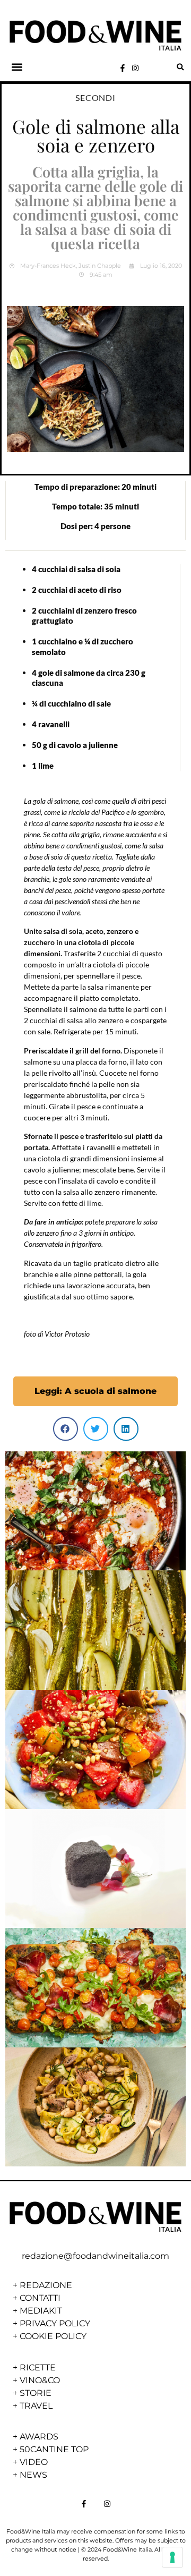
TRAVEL (36, 2406)
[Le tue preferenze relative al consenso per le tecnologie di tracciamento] (172, 2557)
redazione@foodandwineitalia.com (95, 2256)
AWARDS (39, 2437)
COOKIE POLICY (53, 2336)
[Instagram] (135, 68)
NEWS (33, 2475)
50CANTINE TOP (54, 2449)
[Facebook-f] (123, 68)
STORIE (36, 2393)
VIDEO (34, 2462)
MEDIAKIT (41, 2311)
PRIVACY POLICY (55, 2323)
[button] (17, 67)
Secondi (95, 97)
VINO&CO (40, 2380)
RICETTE (38, 2367)
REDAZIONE (46, 2285)
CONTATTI (40, 2298)
